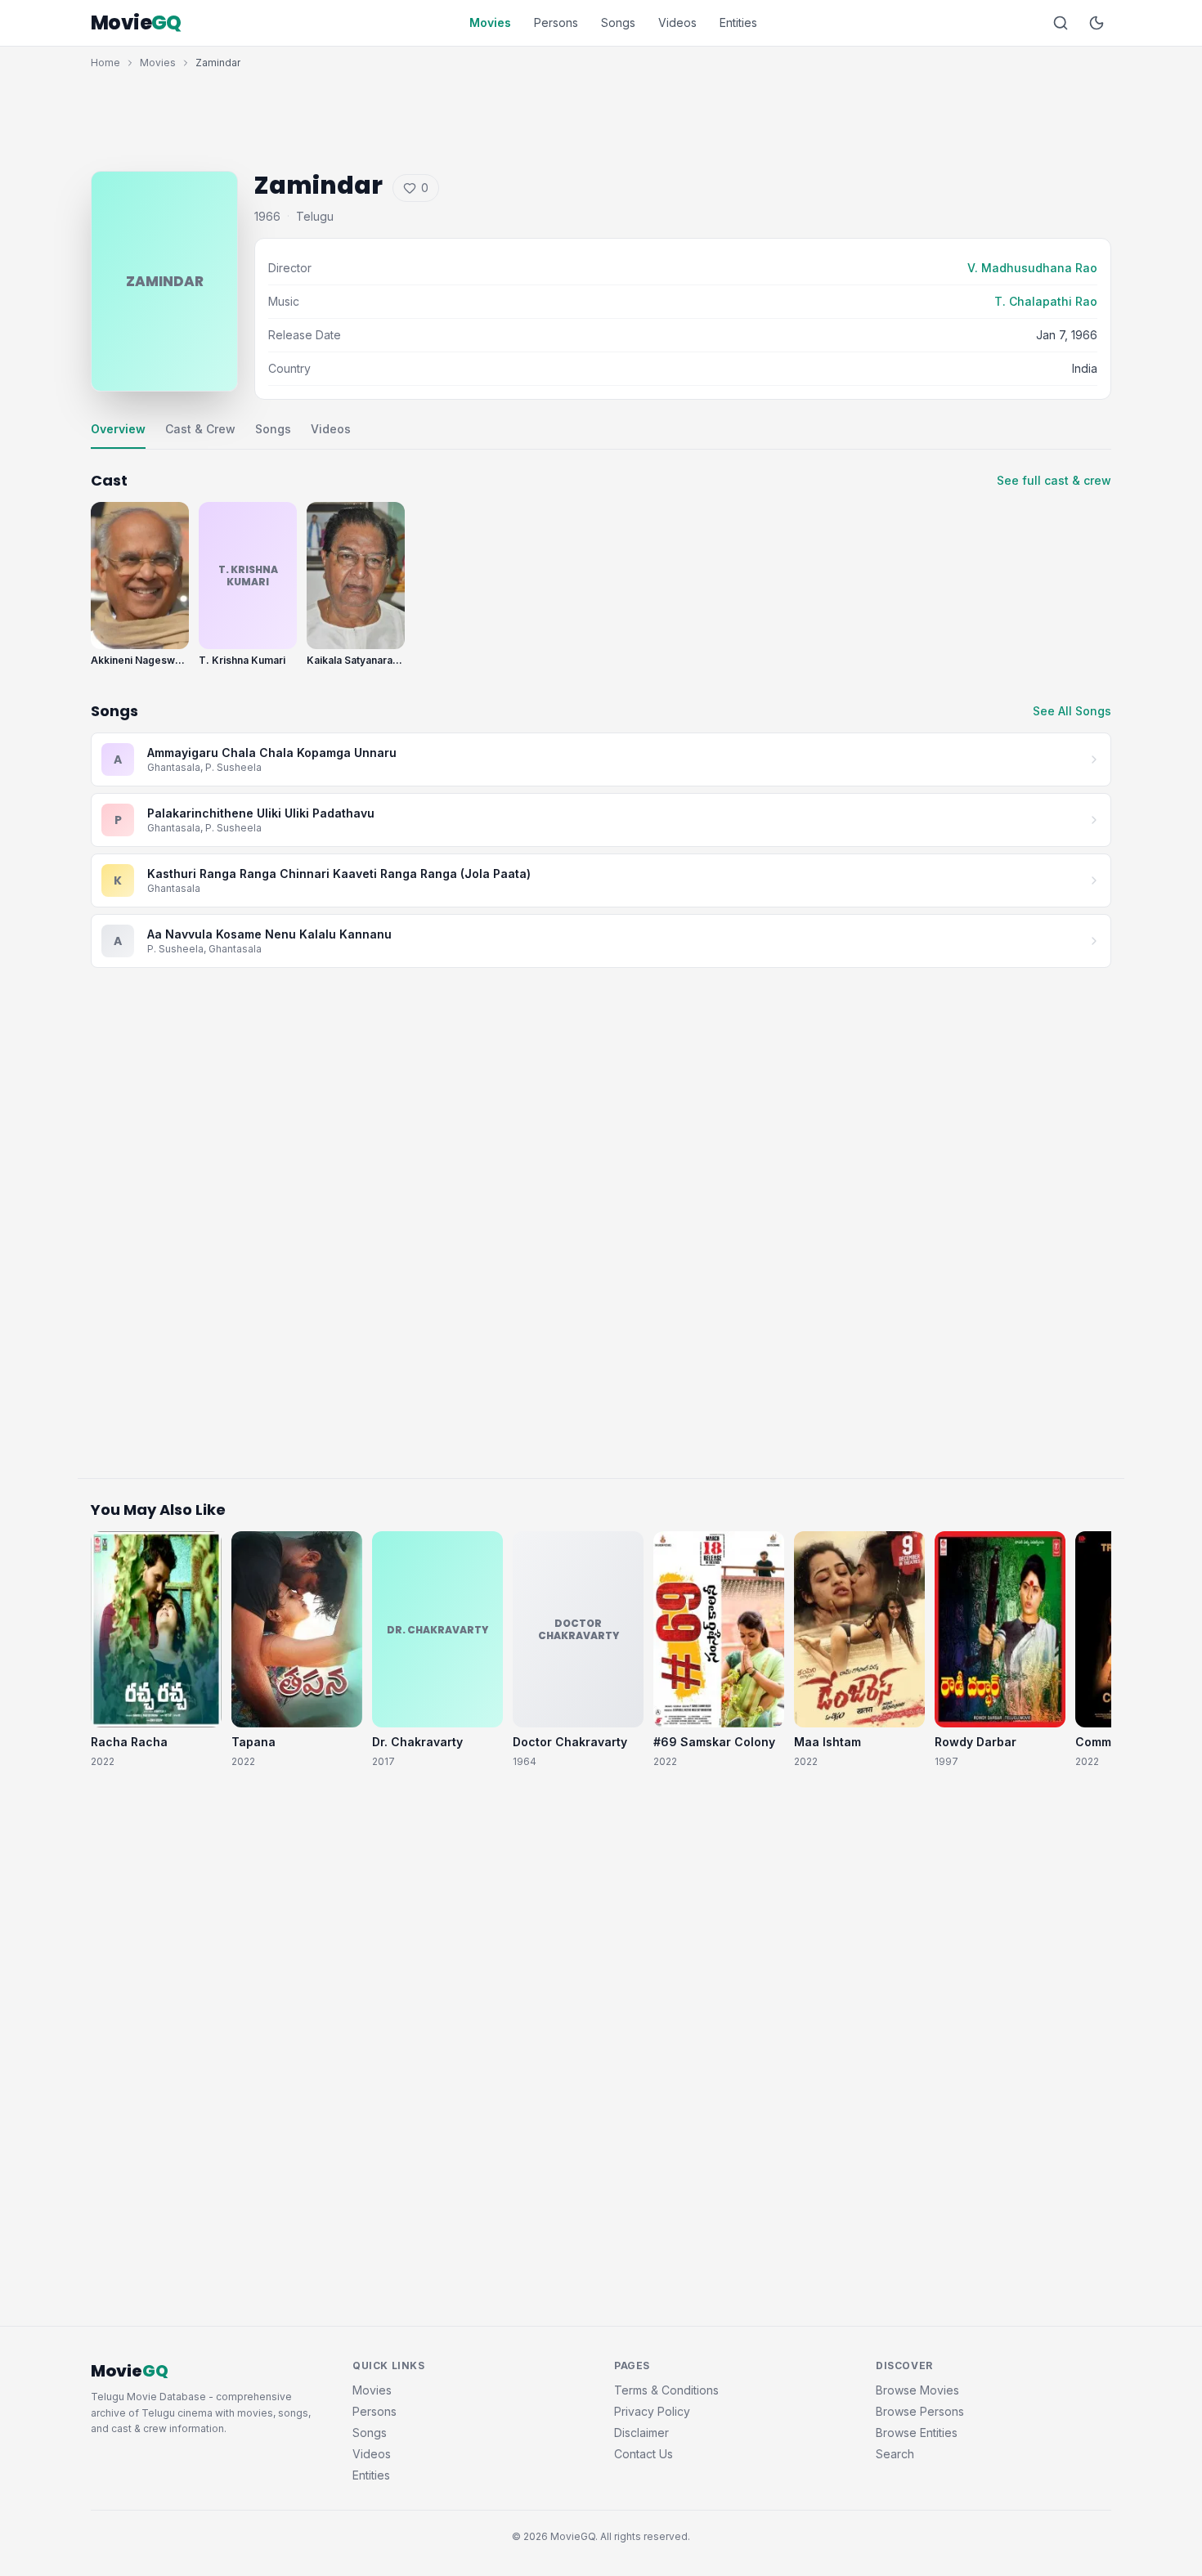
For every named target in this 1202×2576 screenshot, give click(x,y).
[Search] (1061, 23)
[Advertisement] (601, 116)
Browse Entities (917, 2433)
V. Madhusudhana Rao (1032, 268)
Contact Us (644, 2454)
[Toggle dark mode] (1097, 23)
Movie (136, 23)
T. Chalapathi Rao (1046, 301)
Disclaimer (641, 2433)
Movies (490, 22)
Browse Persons (920, 2411)
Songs (618, 22)
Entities (738, 22)
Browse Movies (917, 2390)
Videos (677, 22)
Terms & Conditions (666, 2390)
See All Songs (1072, 711)
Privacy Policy (652, 2411)
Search (895, 2454)
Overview (118, 429)
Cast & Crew (200, 429)
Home (105, 63)
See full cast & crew (1054, 480)
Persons (556, 22)
